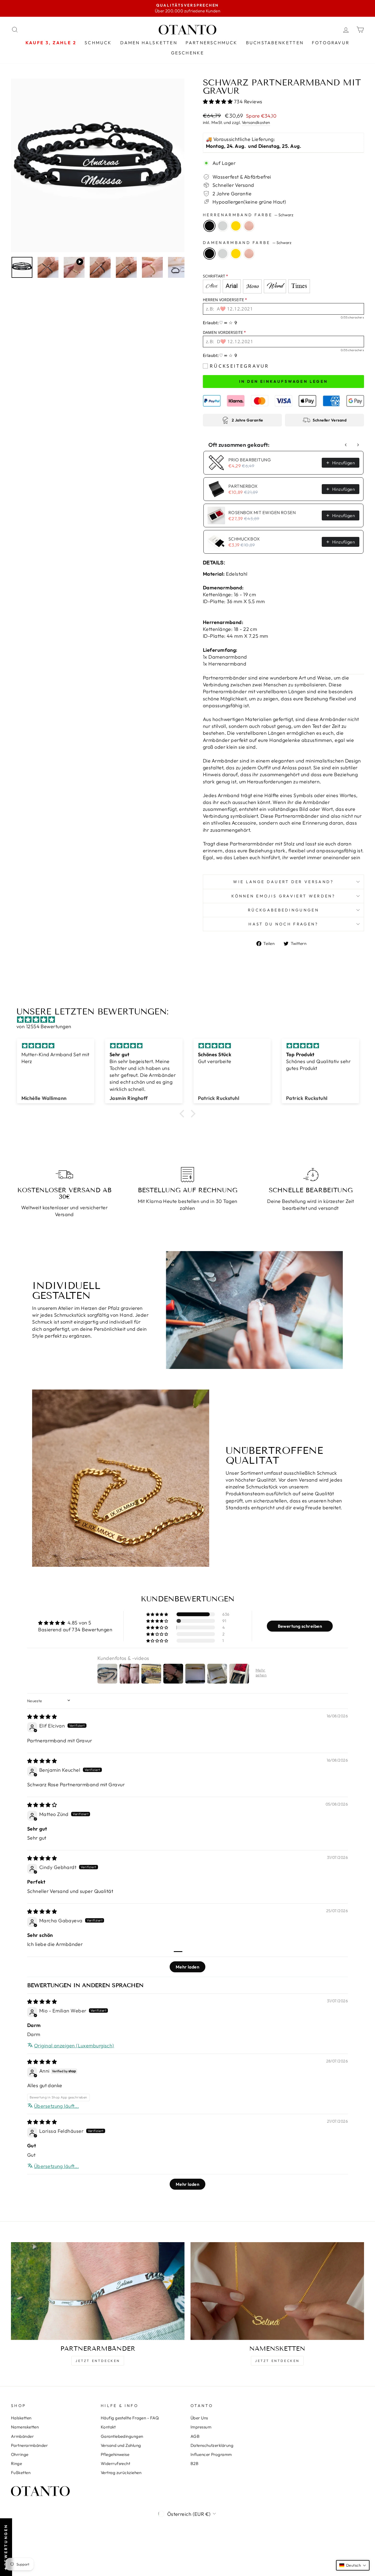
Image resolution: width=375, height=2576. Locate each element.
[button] (218, 102)
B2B (195, 2463)
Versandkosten (256, 122)
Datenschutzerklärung (212, 2445)
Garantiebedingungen (122, 2436)
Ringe (16, 2463)
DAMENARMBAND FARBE (247, 243)
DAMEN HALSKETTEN (149, 43)
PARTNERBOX (243, 486)
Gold (236, 226)
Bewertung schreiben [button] (300, 1626)
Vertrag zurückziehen (121, 2473)
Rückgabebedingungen (283, 910)
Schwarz (209, 226)
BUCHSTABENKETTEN (275, 43)
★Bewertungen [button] (6, 2547)
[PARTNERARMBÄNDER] (98, 2291)
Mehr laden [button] (188, 1967)
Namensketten (25, 2427)
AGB (195, 2436)
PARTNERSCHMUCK (212, 43)
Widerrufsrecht (115, 2463)
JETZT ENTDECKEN (98, 2361)
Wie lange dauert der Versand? (283, 882)
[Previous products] (346, 445)
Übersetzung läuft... (56, 2106)
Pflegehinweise (115, 2454)
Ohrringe (20, 2454)
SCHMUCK (98, 43)
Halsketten (21, 2418)
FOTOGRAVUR (331, 43)
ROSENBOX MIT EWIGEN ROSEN (262, 512)
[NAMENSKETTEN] (277, 2291)
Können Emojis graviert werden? (283, 896)
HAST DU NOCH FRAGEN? (283, 924)
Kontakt (108, 2427)
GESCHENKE (188, 53)
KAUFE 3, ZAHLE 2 (51, 43)
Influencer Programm (211, 2454)
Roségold (249, 226)
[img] (190, 1020)
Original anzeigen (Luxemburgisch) (74, 2046)
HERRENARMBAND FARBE (248, 215)
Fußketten (21, 2473)
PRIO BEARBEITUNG (250, 460)
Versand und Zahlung (121, 2445)
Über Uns (199, 2418)
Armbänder (22, 2436)
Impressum (201, 2427)
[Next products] (358, 445)
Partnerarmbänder (29, 2445)
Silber (223, 226)
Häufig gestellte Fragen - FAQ (130, 2418)
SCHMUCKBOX (244, 539)
